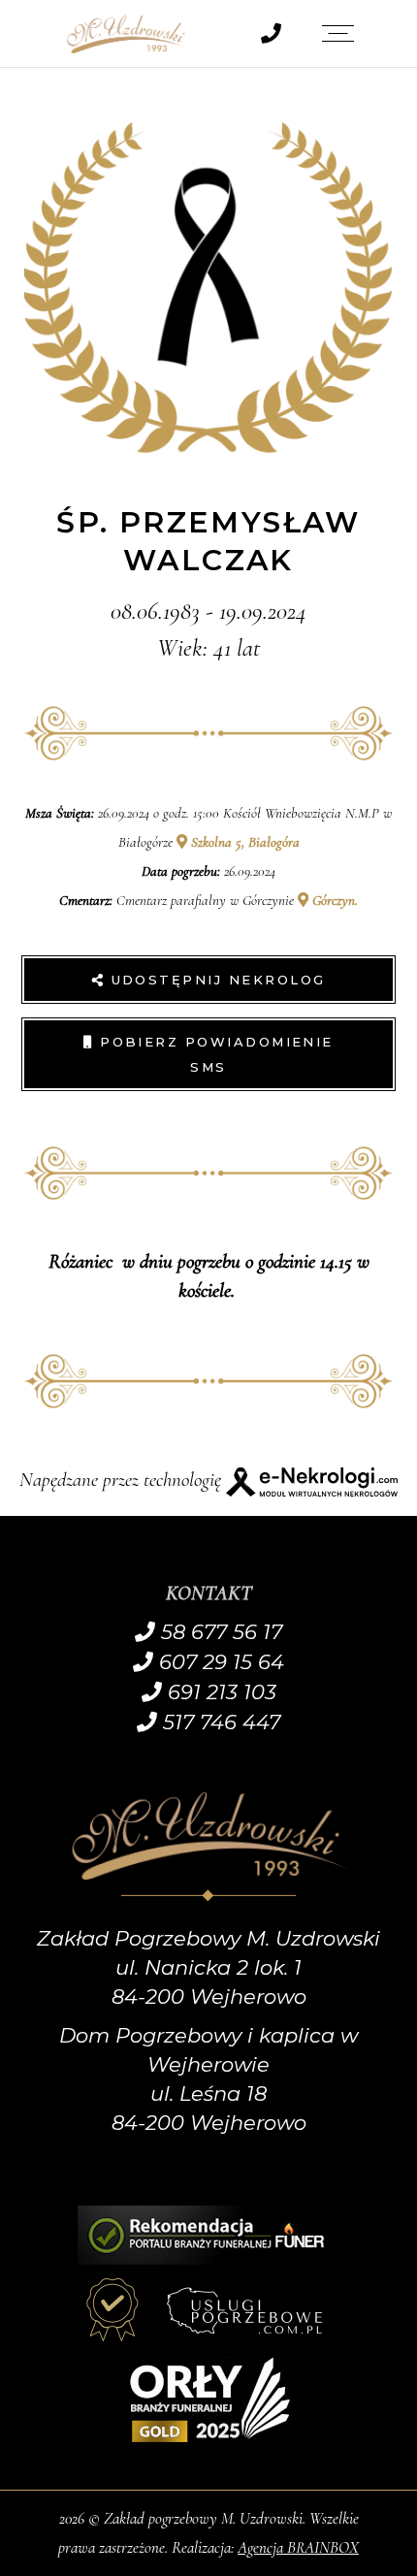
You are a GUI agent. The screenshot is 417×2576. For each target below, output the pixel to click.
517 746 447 (219, 1722)
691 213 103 (219, 1692)
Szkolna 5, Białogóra (243, 842)
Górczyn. (333, 900)
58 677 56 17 (219, 1632)
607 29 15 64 (219, 1662)
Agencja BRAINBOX (298, 2547)
